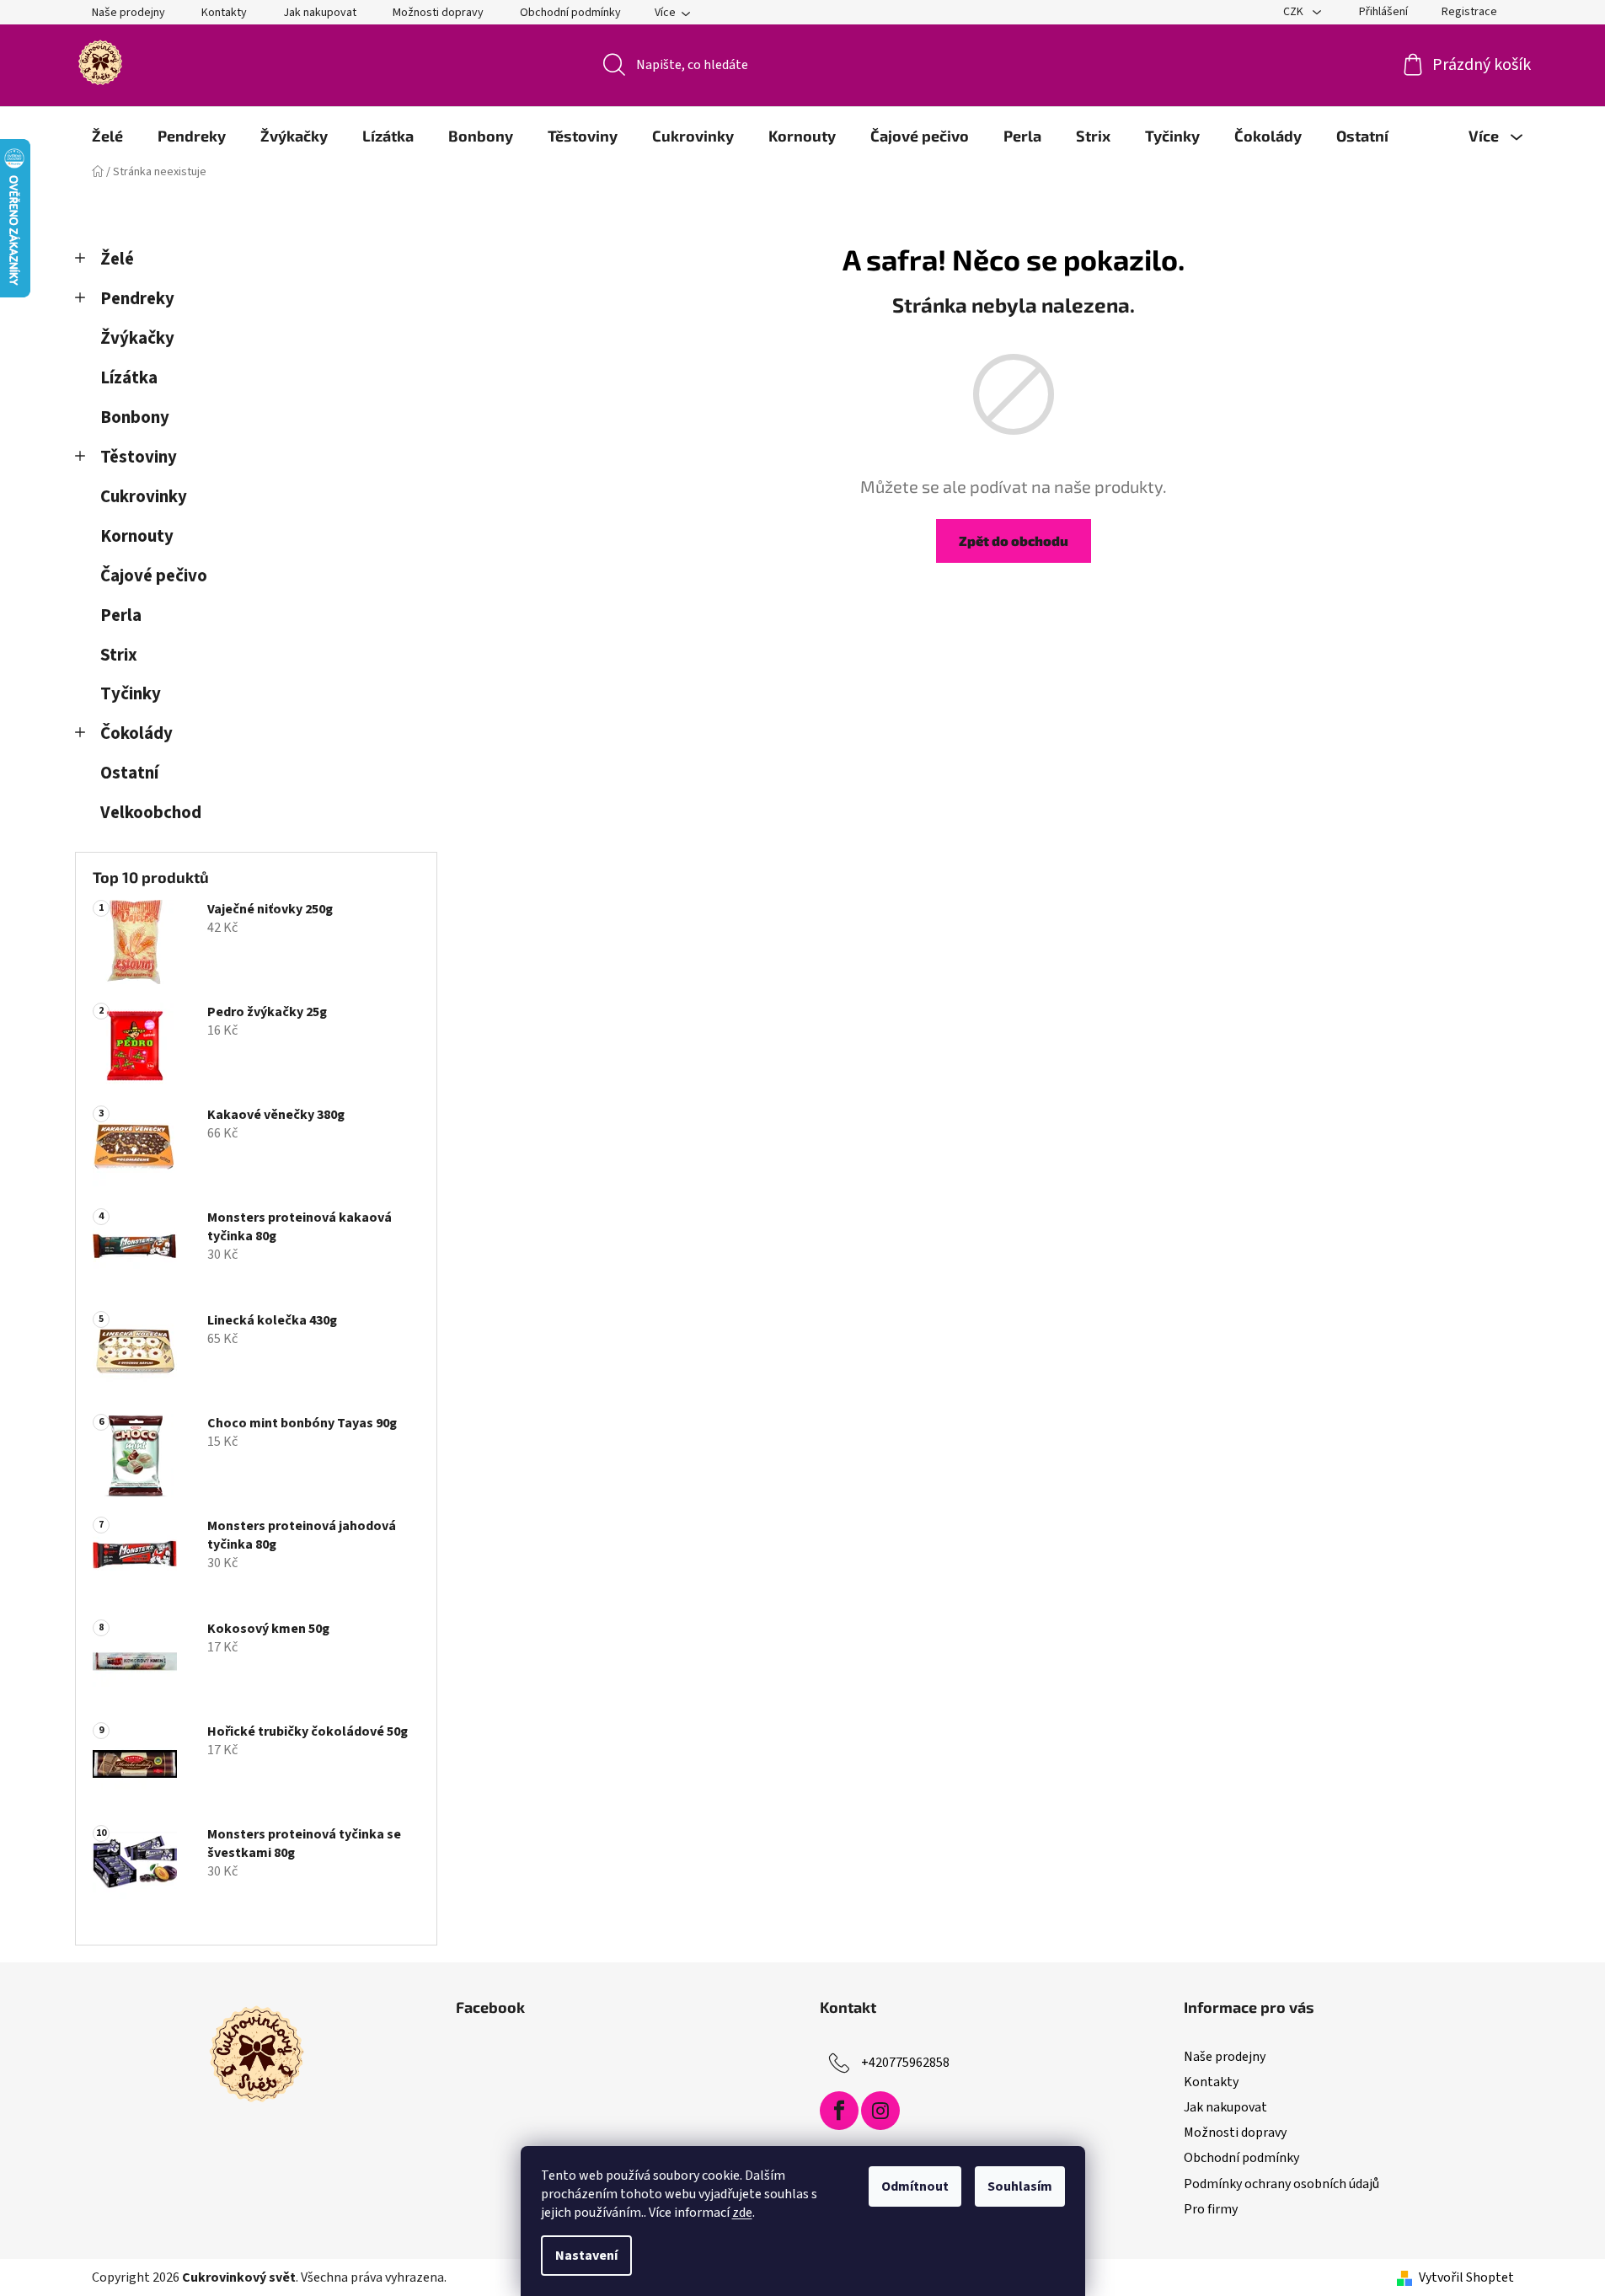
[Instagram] (880, 2111)
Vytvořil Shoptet (1466, 2277)
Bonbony (135, 417)
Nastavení (586, 2256)
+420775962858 (905, 2063)
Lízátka (129, 378)
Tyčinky (131, 694)
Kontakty (224, 13)
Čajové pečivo (154, 576)
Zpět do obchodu (1014, 541)
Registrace (1469, 12)
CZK (1295, 12)
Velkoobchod (151, 813)
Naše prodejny (128, 13)
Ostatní (129, 773)
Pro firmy (1211, 2209)
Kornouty (137, 536)
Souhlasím (1020, 2186)
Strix (119, 655)
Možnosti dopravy (438, 13)
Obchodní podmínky (570, 13)
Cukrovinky (144, 497)
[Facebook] (839, 2111)
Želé (117, 259)
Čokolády (136, 733)
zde (742, 2213)
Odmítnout (915, 2186)
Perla (121, 615)
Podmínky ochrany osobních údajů (1281, 2184)
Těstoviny (139, 457)
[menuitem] (107, 136)
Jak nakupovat (320, 13)
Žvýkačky (137, 338)
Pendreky (137, 299)
